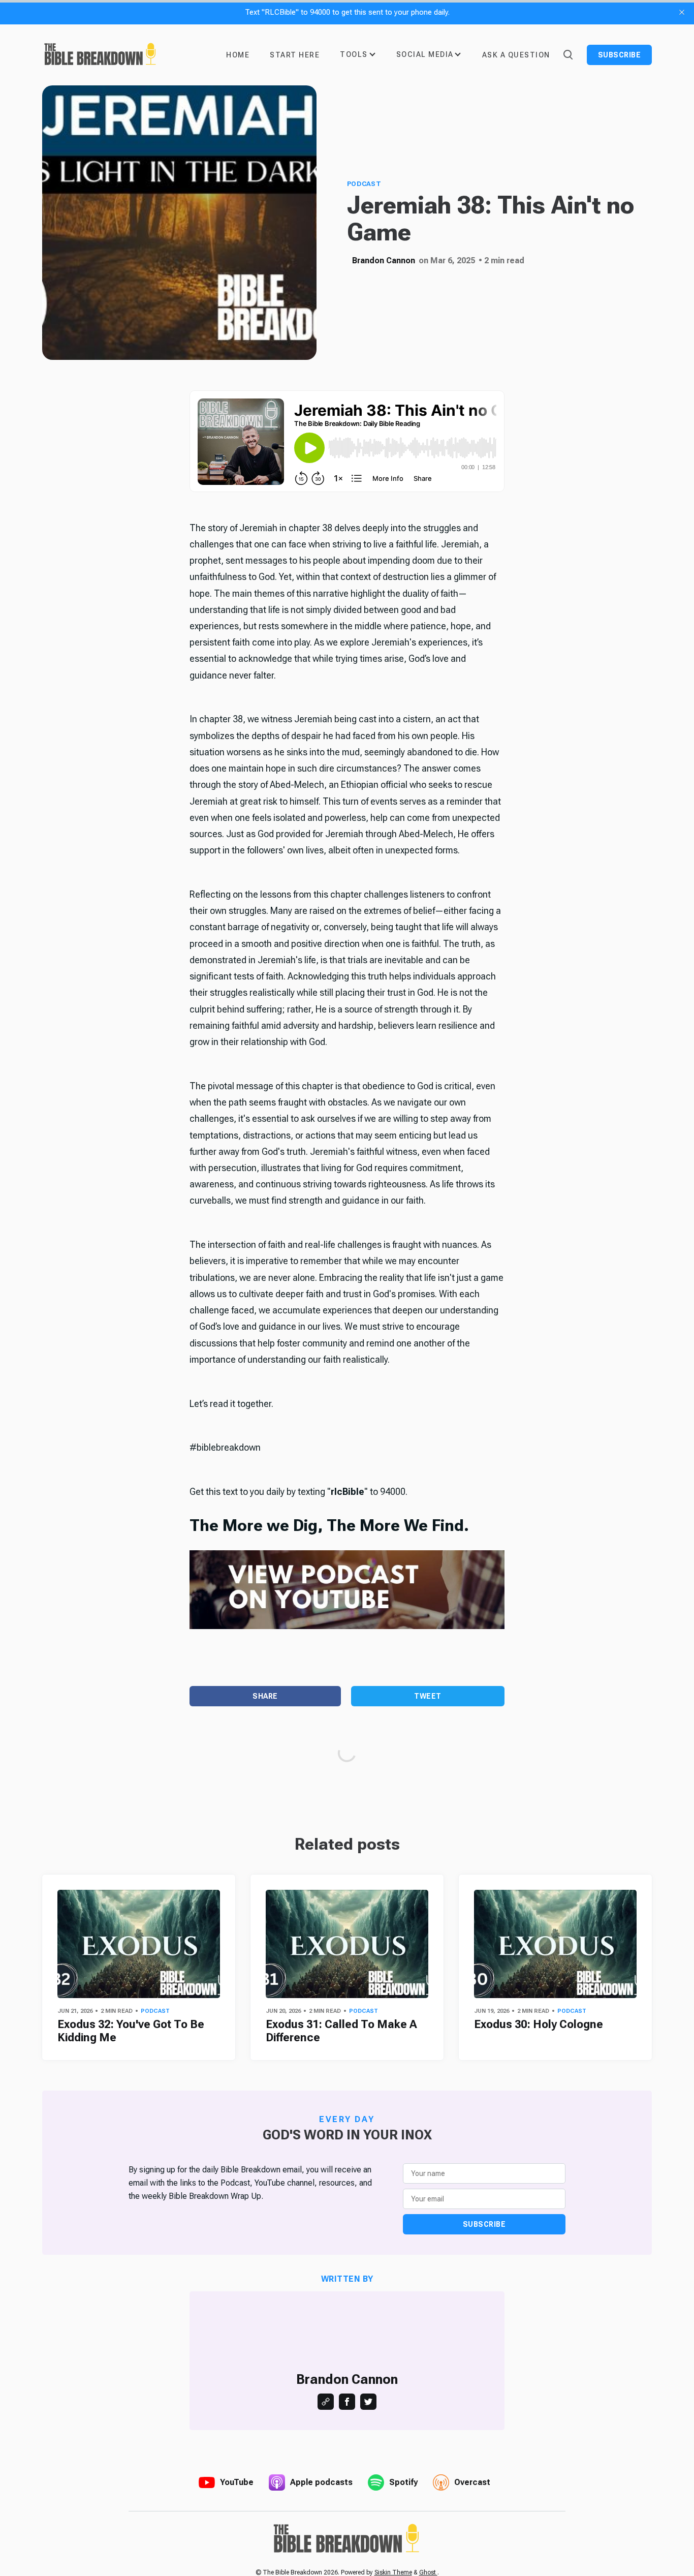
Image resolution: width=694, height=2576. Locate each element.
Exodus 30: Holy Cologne (539, 2024)
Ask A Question (516, 55)
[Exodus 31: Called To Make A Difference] (347, 1944)
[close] (682, 12)
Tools (354, 54)
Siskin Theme (393, 2572)
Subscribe (620, 55)
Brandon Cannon (384, 260)
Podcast (364, 184)
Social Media (425, 54)
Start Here (295, 55)
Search (567, 54)
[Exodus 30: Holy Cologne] (555, 1944)
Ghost (428, 2572)
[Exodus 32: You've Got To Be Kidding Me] (139, 1944)
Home (238, 55)
